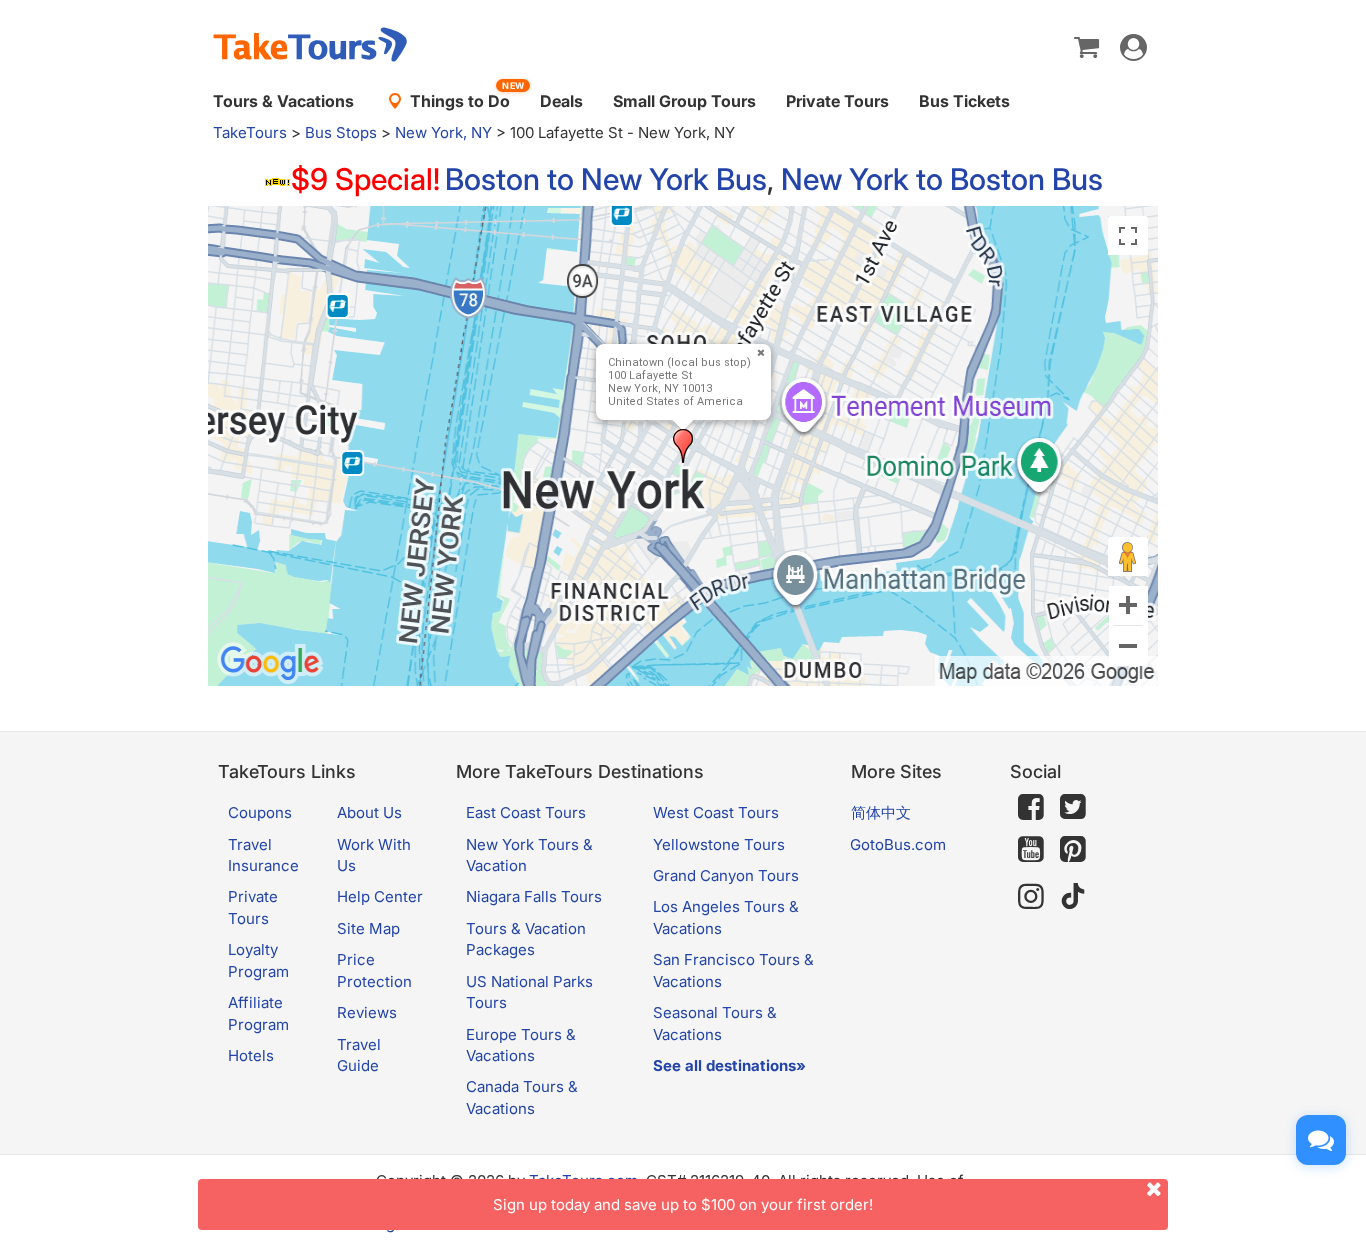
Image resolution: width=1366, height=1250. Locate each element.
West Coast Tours (716, 812)
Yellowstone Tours (719, 844)
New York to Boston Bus (942, 179)
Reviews (367, 1012)
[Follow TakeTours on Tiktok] (1073, 896)
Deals (561, 101)
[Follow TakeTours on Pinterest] (1073, 849)
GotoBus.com (898, 844)
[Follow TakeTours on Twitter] (1073, 807)
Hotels (251, 1055)
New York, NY (443, 132)
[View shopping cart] (1086, 46)
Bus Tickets (964, 101)
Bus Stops (341, 132)
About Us (369, 812)
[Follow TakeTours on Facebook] (1031, 807)
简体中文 (881, 812)
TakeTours (250, 132)
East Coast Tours (526, 812)
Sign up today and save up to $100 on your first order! (683, 1204)
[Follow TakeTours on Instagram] (1031, 896)
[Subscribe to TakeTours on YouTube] (1031, 850)
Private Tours (837, 101)
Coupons (260, 812)
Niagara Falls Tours (534, 896)
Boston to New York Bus (606, 179)
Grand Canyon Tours (726, 875)
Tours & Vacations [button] (283, 101)
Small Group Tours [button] (684, 101)
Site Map (368, 928)
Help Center (380, 896)
